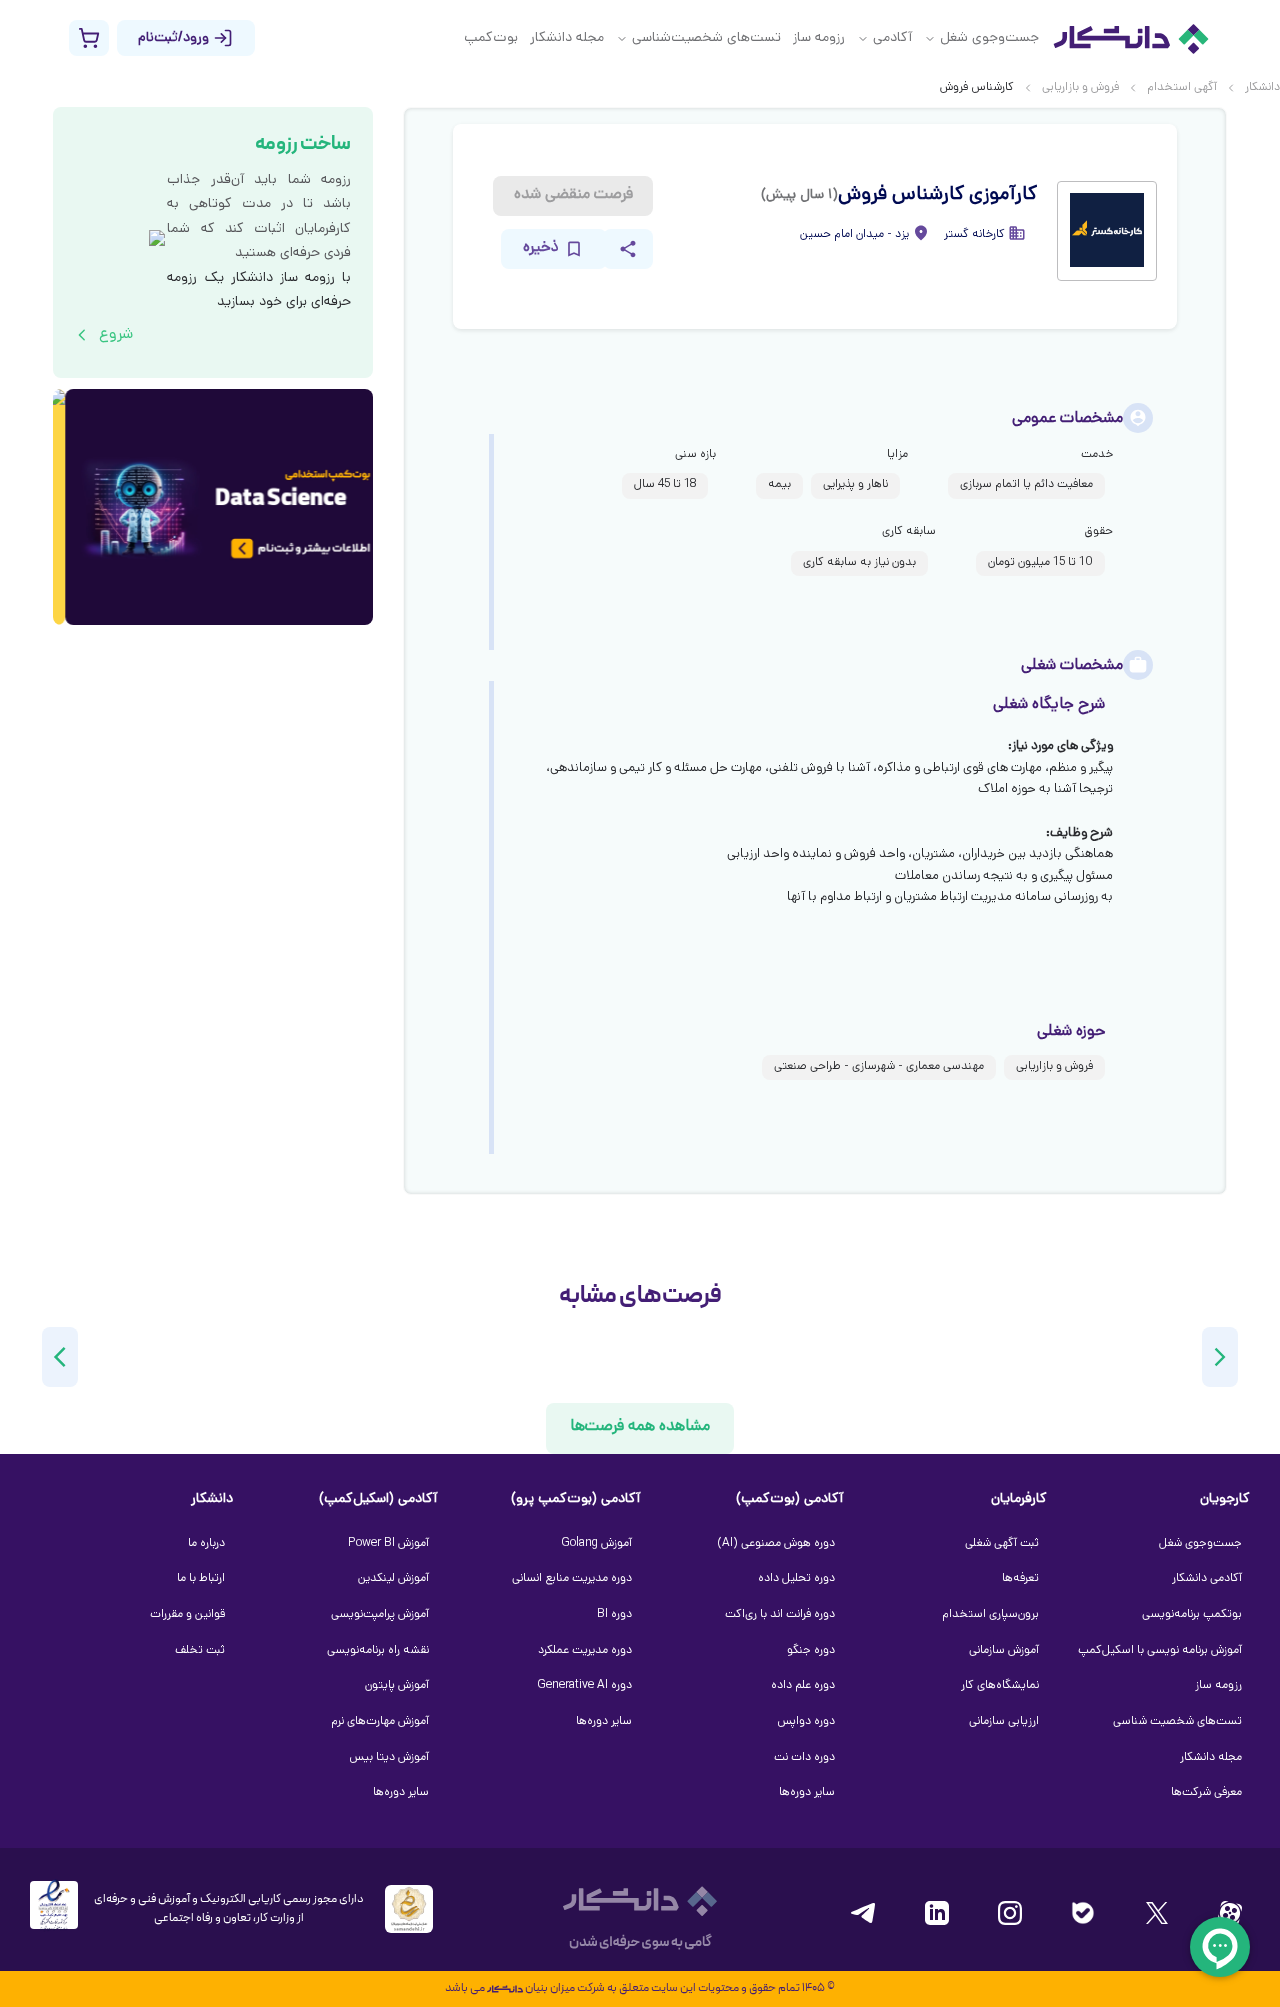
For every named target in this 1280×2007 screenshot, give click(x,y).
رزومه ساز (819, 38)
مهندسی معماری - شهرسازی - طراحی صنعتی (879, 1067)
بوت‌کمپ (491, 38)
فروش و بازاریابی (1080, 88)
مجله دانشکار (567, 38)
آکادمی (892, 38)
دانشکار (1262, 88)
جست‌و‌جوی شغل (989, 38)
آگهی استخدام (1182, 88)
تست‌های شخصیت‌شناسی (706, 38)
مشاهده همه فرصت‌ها (640, 1427)
